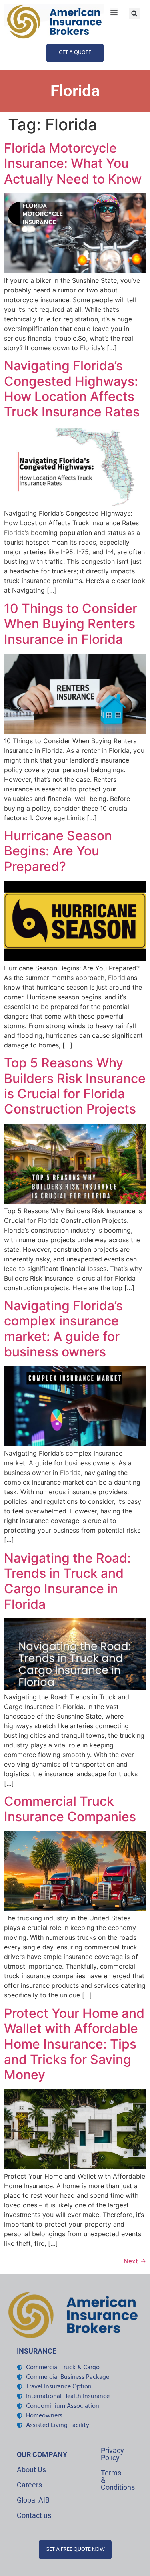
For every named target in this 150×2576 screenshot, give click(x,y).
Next (135, 2261)
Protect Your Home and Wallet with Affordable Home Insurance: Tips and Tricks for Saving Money (74, 2044)
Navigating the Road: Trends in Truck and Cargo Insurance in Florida (67, 1581)
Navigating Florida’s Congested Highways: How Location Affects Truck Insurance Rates (72, 389)
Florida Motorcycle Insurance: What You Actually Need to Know (73, 163)
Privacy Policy (112, 2454)
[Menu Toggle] (114, 12)
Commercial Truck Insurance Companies (70, 1809)
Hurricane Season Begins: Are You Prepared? (58, 851)
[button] (134, 14)
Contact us (34, 2515)
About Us (31, 2470)
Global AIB (33, 2500)
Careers (29, 2485)
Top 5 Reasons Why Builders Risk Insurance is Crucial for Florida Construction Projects (75, 1086)
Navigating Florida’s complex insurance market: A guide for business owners (63, 1329)
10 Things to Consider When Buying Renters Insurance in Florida (71, 624)
